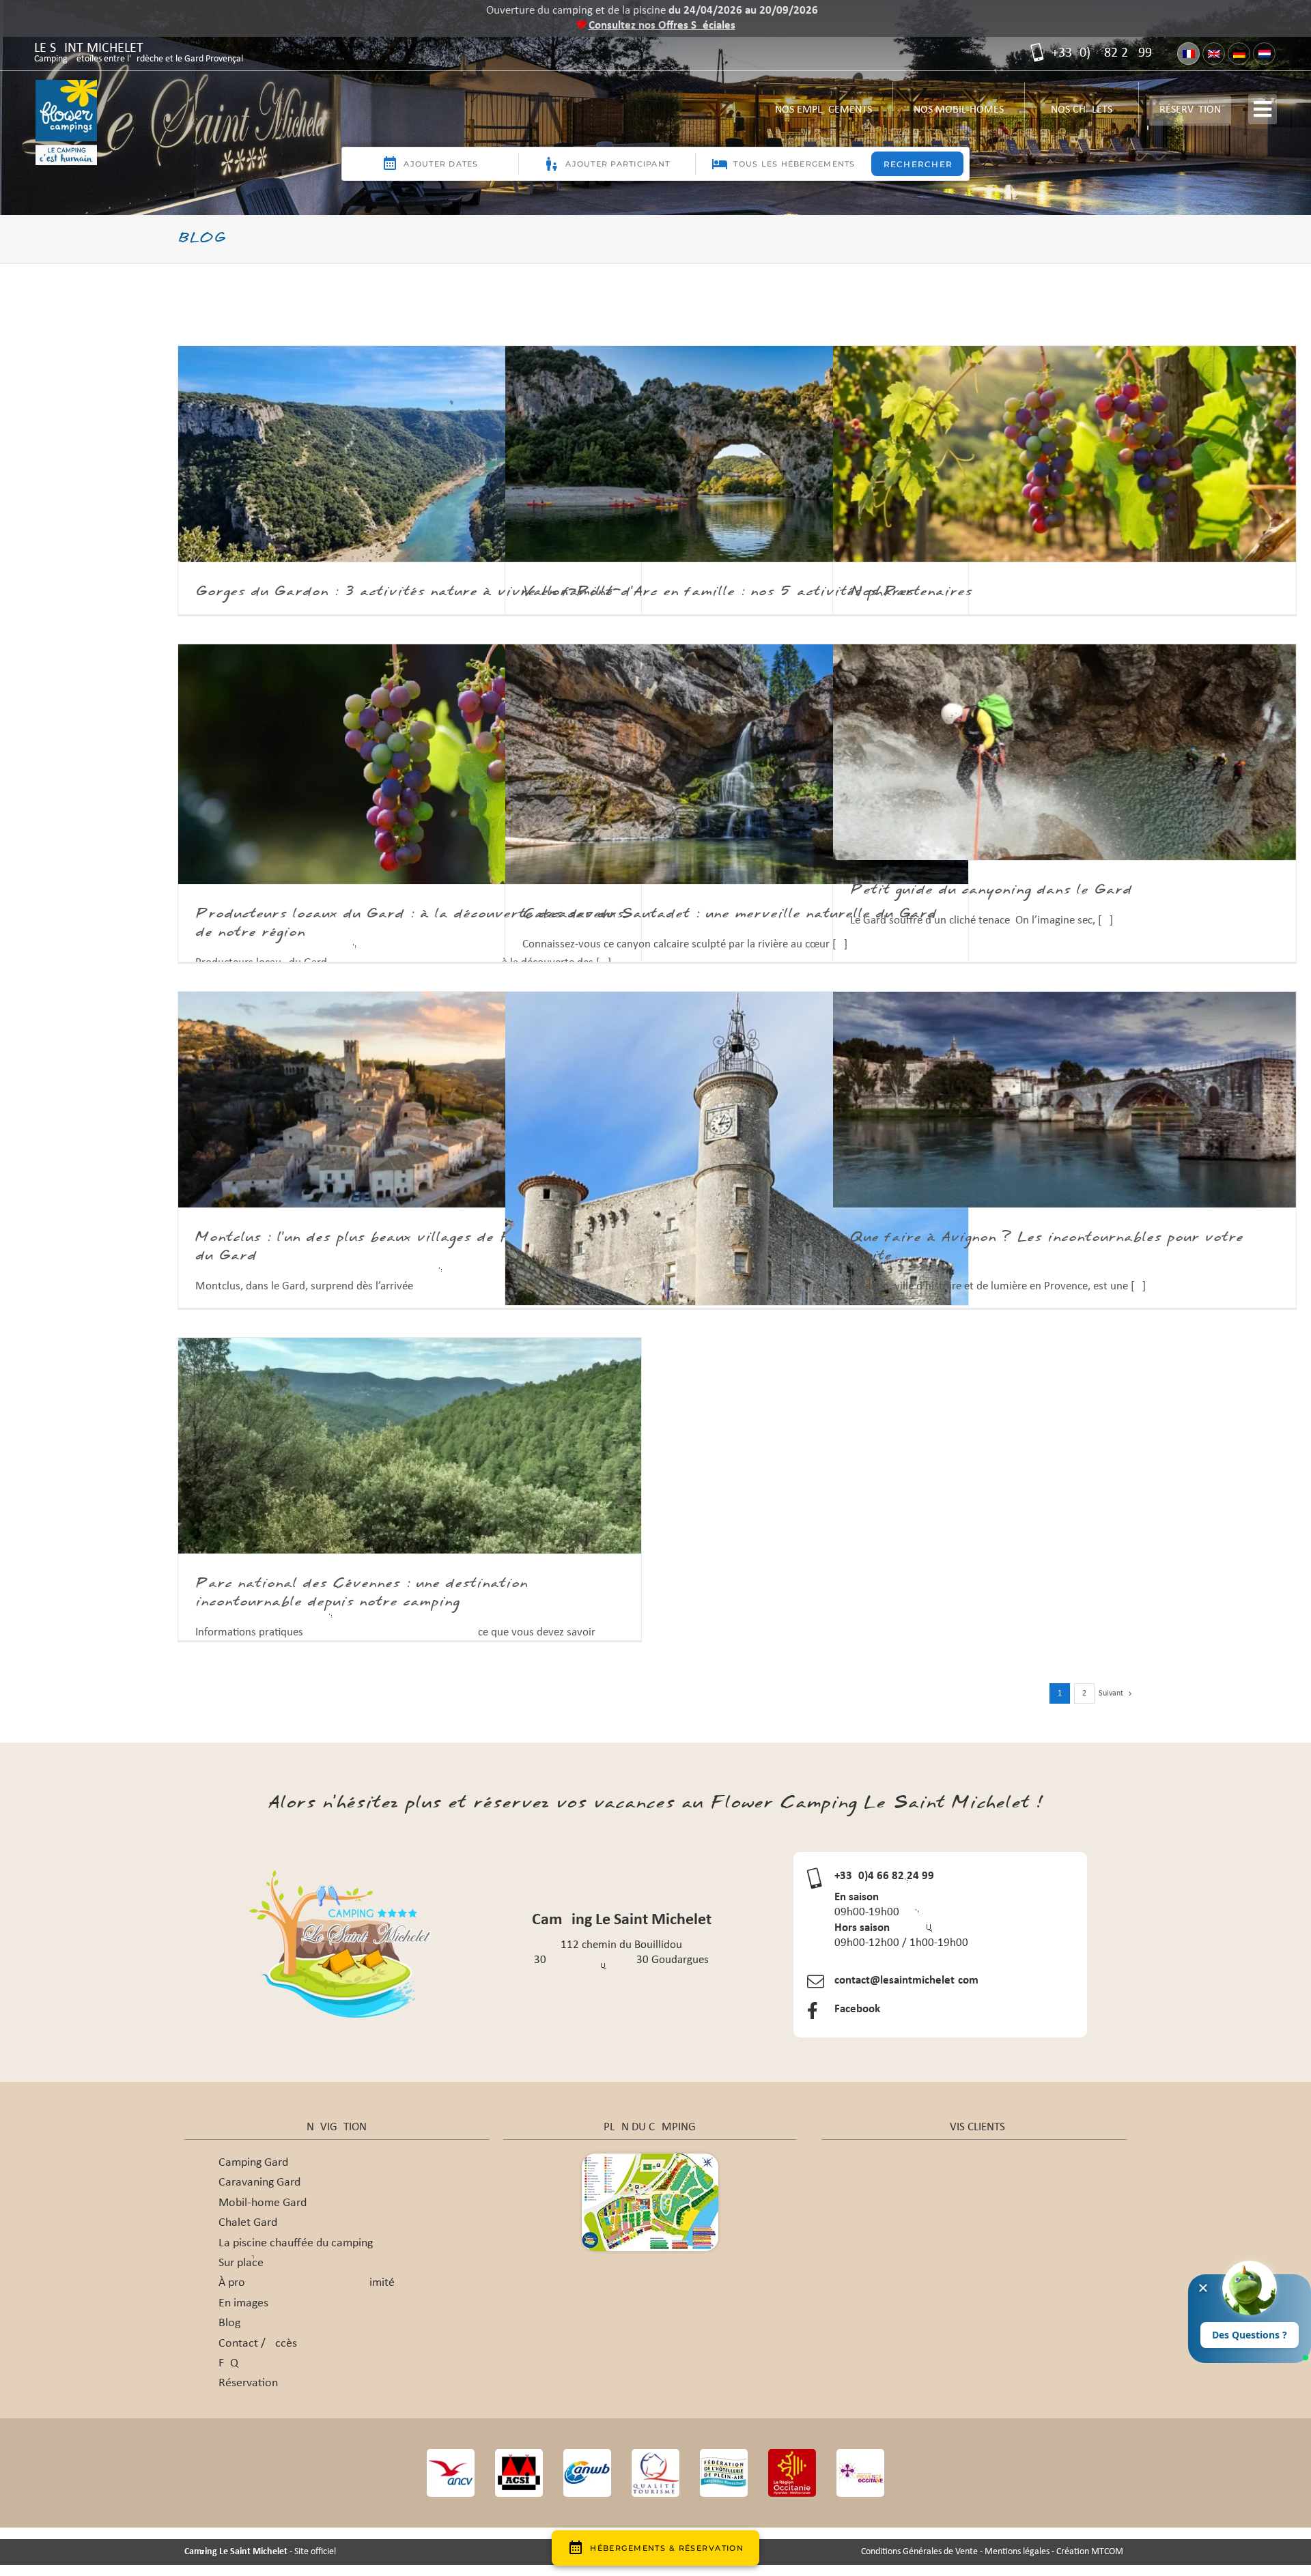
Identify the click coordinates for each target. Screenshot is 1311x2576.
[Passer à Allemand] (1239, 54)
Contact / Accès (258, 2344)
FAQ (228, 2363)
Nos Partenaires (911, 592)
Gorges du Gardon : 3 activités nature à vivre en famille (404, 592)
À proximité (307, 2283)
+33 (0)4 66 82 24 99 (1100, 53)
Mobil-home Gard (263, 2203)
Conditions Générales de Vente (919, 2552)
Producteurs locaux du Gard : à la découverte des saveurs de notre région (410, 923)
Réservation (1190, 110)
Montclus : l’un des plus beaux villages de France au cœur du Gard (405, 1247)
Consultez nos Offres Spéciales (662, 26)
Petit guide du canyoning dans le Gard (991, 890)
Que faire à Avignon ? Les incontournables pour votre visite (1047, 1247)
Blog (229, 2323)
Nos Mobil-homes (959, 115)
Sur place (241, 2263)
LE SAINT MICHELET (139, 54)
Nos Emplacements (823, 115)
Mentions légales (1017, 2552)
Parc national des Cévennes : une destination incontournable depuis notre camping (362, 1593)
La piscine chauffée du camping (296, 2243)
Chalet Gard (248, 2223)
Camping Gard (253, 2163)
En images (243, 2303)
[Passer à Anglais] (1214, 54)
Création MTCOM (1090, 2552)
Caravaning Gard (259, 2183)
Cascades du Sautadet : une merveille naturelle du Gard (730, 914)
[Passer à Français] (1188, 54)
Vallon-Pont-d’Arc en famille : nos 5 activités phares (718, 592)
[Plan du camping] (650, 2159)
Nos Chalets (1082, 115)
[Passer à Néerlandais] (1264, 54)
